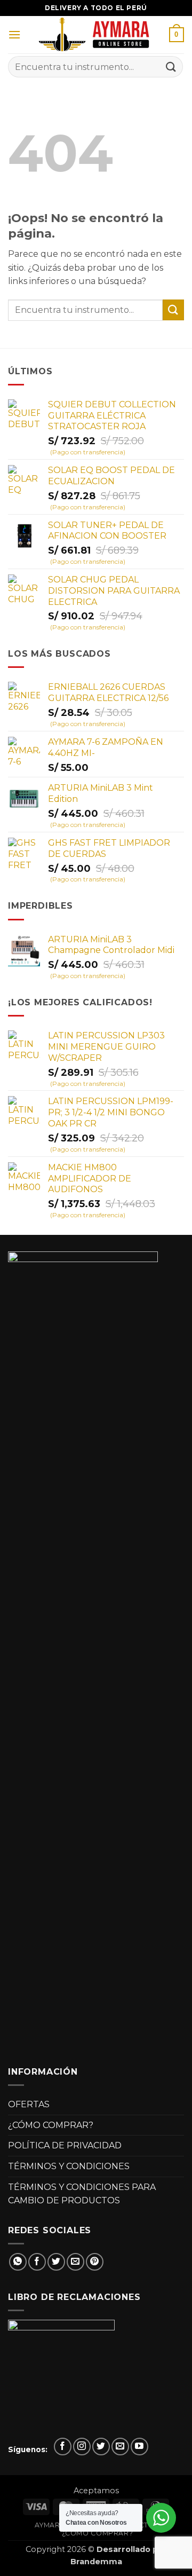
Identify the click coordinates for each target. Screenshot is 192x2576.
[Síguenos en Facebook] (63, 2447)
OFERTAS (29, 2104)
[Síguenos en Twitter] (101, 2447)
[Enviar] (171, 66)
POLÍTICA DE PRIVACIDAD (65, 2145)
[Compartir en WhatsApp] (18, 2262)
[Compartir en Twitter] (56, 2262)
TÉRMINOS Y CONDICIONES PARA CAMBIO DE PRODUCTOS (82, 2194)
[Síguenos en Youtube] (139, 2447)
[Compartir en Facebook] (37, 2262)
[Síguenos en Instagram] (82, 2447)
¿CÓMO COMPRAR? (51, 2125)
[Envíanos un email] (120, 2447)
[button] (14, 34)
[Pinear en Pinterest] (95, 2262)
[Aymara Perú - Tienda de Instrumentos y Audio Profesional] (96, 35)
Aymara (50, 2525)
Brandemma (96, 2562)
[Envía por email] (75, 2262)
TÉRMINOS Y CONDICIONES (69, 2166)
